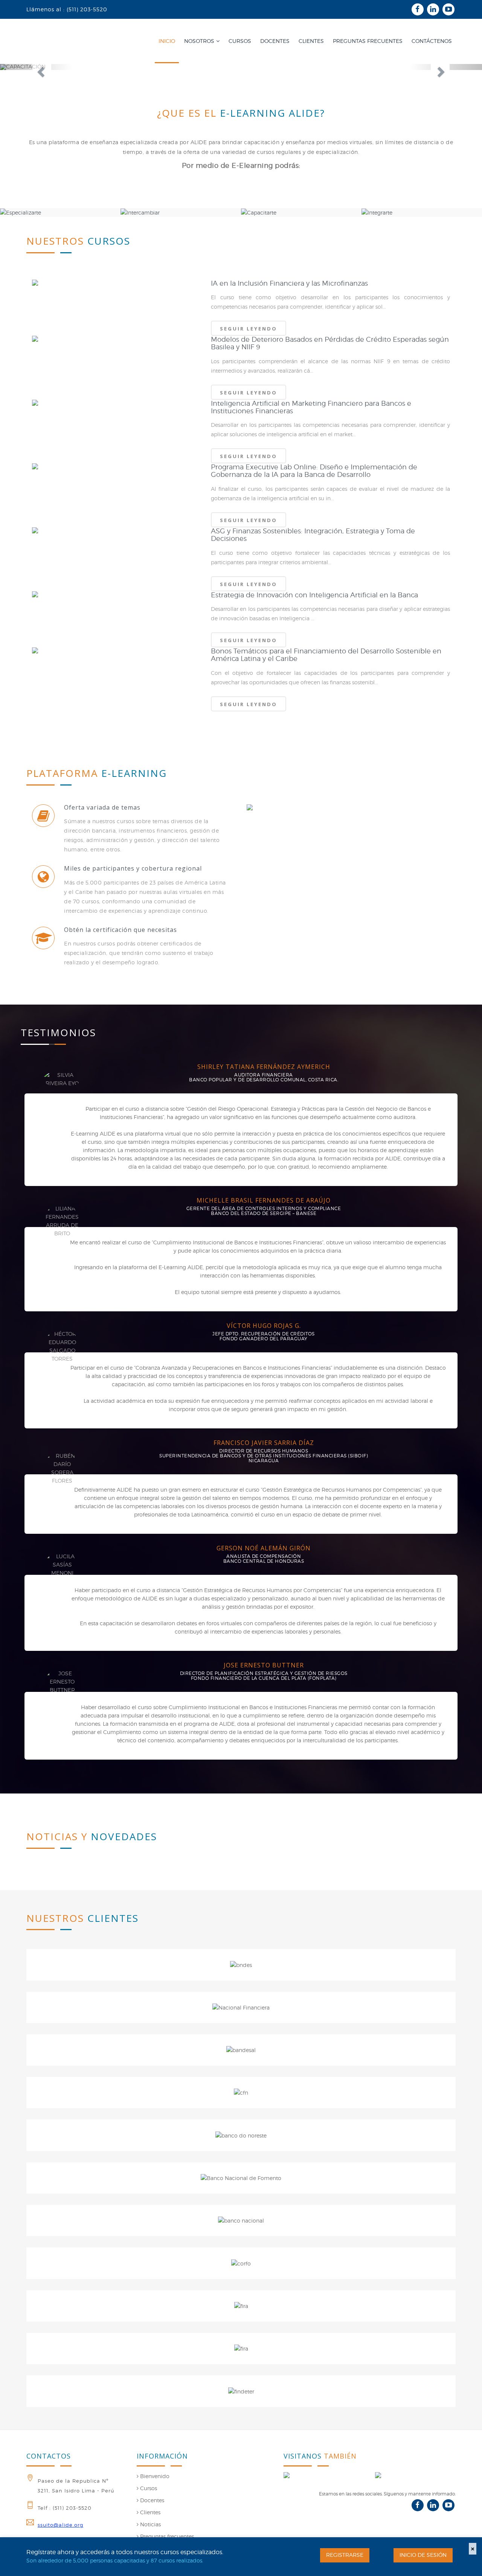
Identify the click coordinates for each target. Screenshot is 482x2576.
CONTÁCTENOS (432, 41)
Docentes (151, 2500)
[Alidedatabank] (324, 2475)
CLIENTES (311, 41)
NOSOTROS (199, 41)
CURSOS (240, 41)
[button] (36, 67)
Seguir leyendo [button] (249, 329)
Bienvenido (154, 2476)
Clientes (149, 2512)
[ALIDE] (415, 2475)
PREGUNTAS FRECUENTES (368, 41)
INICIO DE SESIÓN (423, 2555)
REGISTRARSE (345, 2555)
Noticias (150, 2524)
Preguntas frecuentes (166, 2536)
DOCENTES (275, 41)
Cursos (148, 2488)
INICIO (167, 41)
